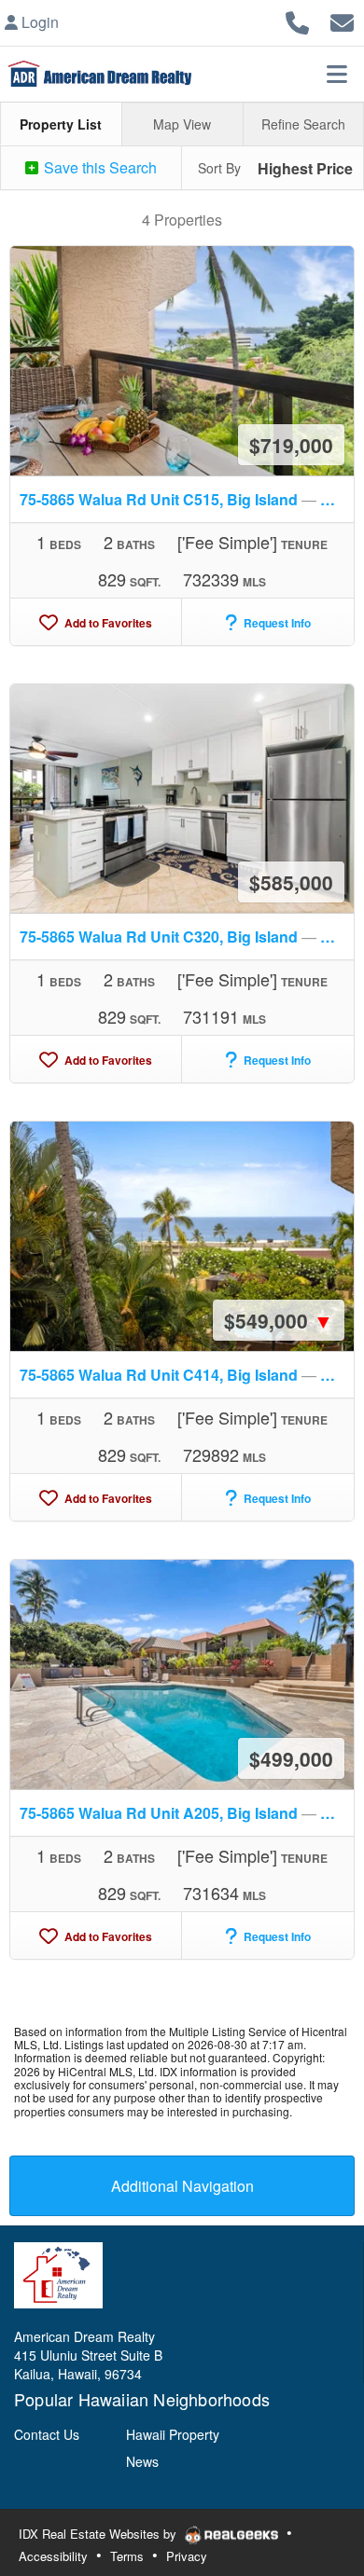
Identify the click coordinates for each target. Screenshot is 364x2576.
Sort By (219, 168)
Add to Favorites (107, 623)
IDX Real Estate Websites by (99, 2534)
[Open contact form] (342, 20)
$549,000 (279, 1320)
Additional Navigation (182, 2186)
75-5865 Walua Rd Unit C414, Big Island (187, 1375)
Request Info (276, 623)
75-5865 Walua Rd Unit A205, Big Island (187, 1813)
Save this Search (98, 167)
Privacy (187, 2556)
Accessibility (53, 2556)
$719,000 (291, 445)
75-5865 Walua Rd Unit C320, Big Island (187, 937)
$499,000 (291, 1758)
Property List (61, 124)
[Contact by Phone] (297, 20)
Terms (127, 2556)
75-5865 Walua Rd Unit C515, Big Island (187, 499)
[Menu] (337, 74)
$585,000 (291, 882)
